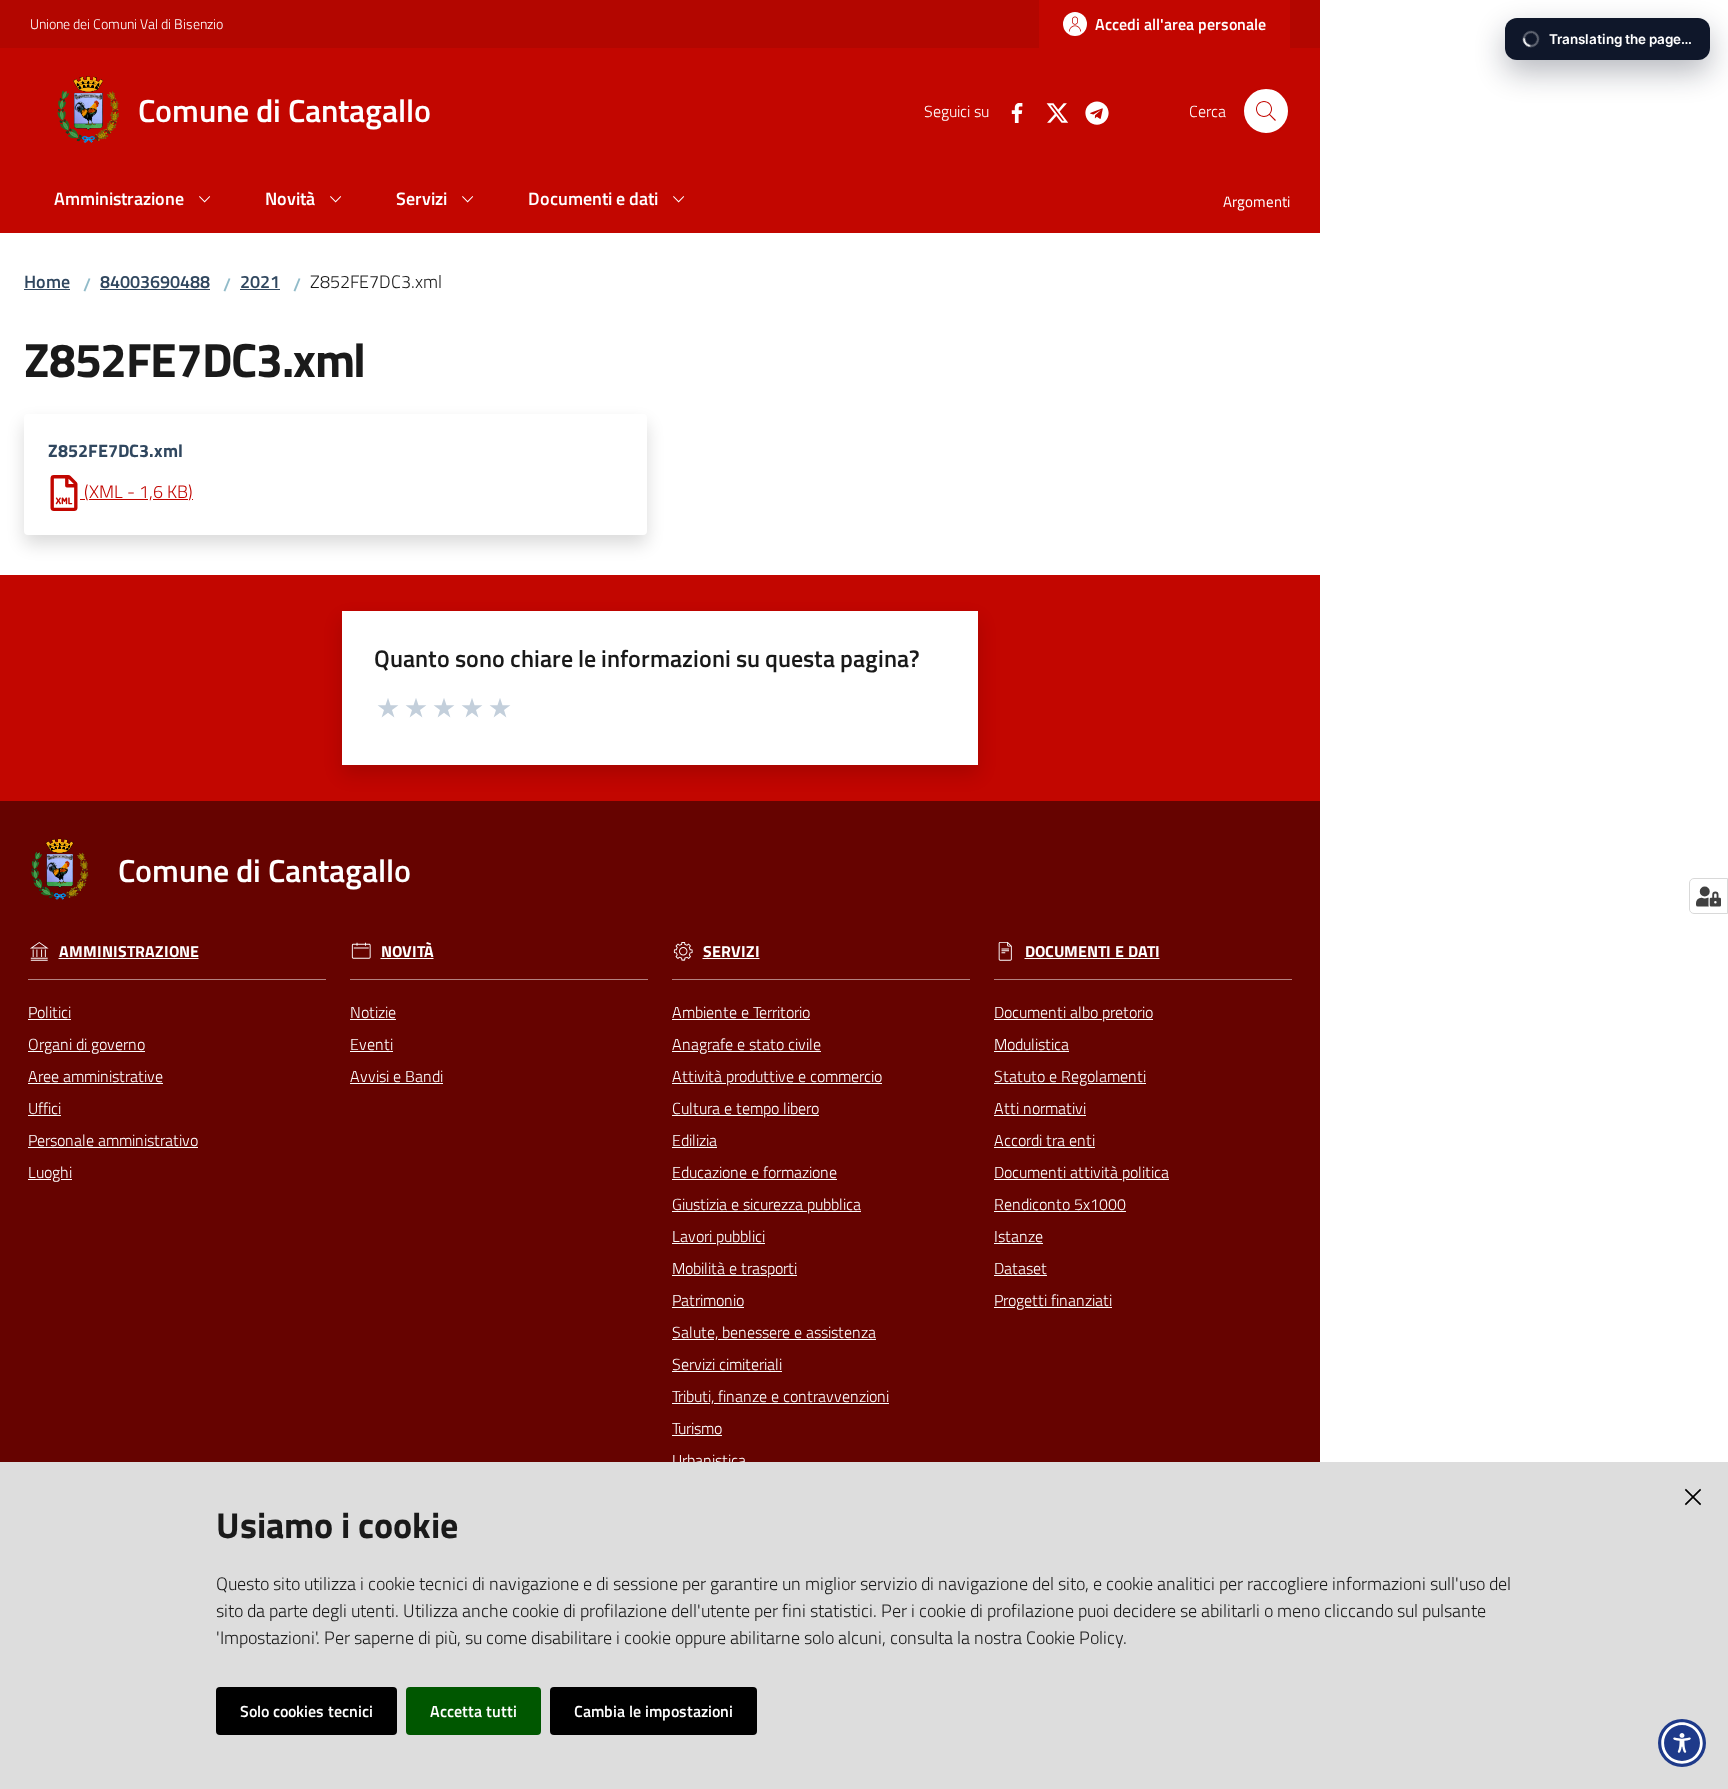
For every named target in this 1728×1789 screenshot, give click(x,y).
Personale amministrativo (113, 1140)
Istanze (1018, 1236)
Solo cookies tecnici (306, 1711)
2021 (260, 281)
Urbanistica (709, 1460)
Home (47, 281)
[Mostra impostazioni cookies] (1708, 896)
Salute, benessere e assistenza (774, 1332)
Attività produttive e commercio (777, 1076)
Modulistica (1031, 1044)
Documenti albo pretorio (1073, 1012)
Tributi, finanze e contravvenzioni (780, 1396)
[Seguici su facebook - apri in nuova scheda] (1009, 111)
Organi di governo (86, 1044)
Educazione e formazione (754, 1172)
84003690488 (155, 281)
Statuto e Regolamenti (1070, 1076)
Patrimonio (708, 1300)
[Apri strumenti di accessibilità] (1682, 1743)
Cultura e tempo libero (745, 1108)
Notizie (373, 1012)
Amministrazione (129, 951)
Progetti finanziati (1053, 1300)
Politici (49, 1012)
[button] (1266, 111)
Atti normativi (1040, 1108)
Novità (407, 951)
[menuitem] (135, 200)
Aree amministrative (95, 1076)
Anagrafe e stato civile (746, 1044)
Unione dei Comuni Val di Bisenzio (126, 23)
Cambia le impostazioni (653, 1711)
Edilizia (694, 1140)
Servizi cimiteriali (727, 1364)
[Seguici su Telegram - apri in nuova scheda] (1089, 111)
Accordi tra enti (1044, 1140)
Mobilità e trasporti (734, 1268)
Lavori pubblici (718, 1236)
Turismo (697, 1428)
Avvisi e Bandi (396, 1076)
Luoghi (50, 1172)
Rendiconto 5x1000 (1060, 1204)
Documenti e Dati (1092, 951)
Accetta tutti (473, 1711)
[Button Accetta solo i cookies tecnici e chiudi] (1693, 1497)
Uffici (44, 1108)
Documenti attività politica (1081, 1172)
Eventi (371, 1044)
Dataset (1020, 1268)
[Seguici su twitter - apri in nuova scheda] (1049, 111)
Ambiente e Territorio (741, 1012)
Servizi (731, 951)
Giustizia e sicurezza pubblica (766, 1204)
